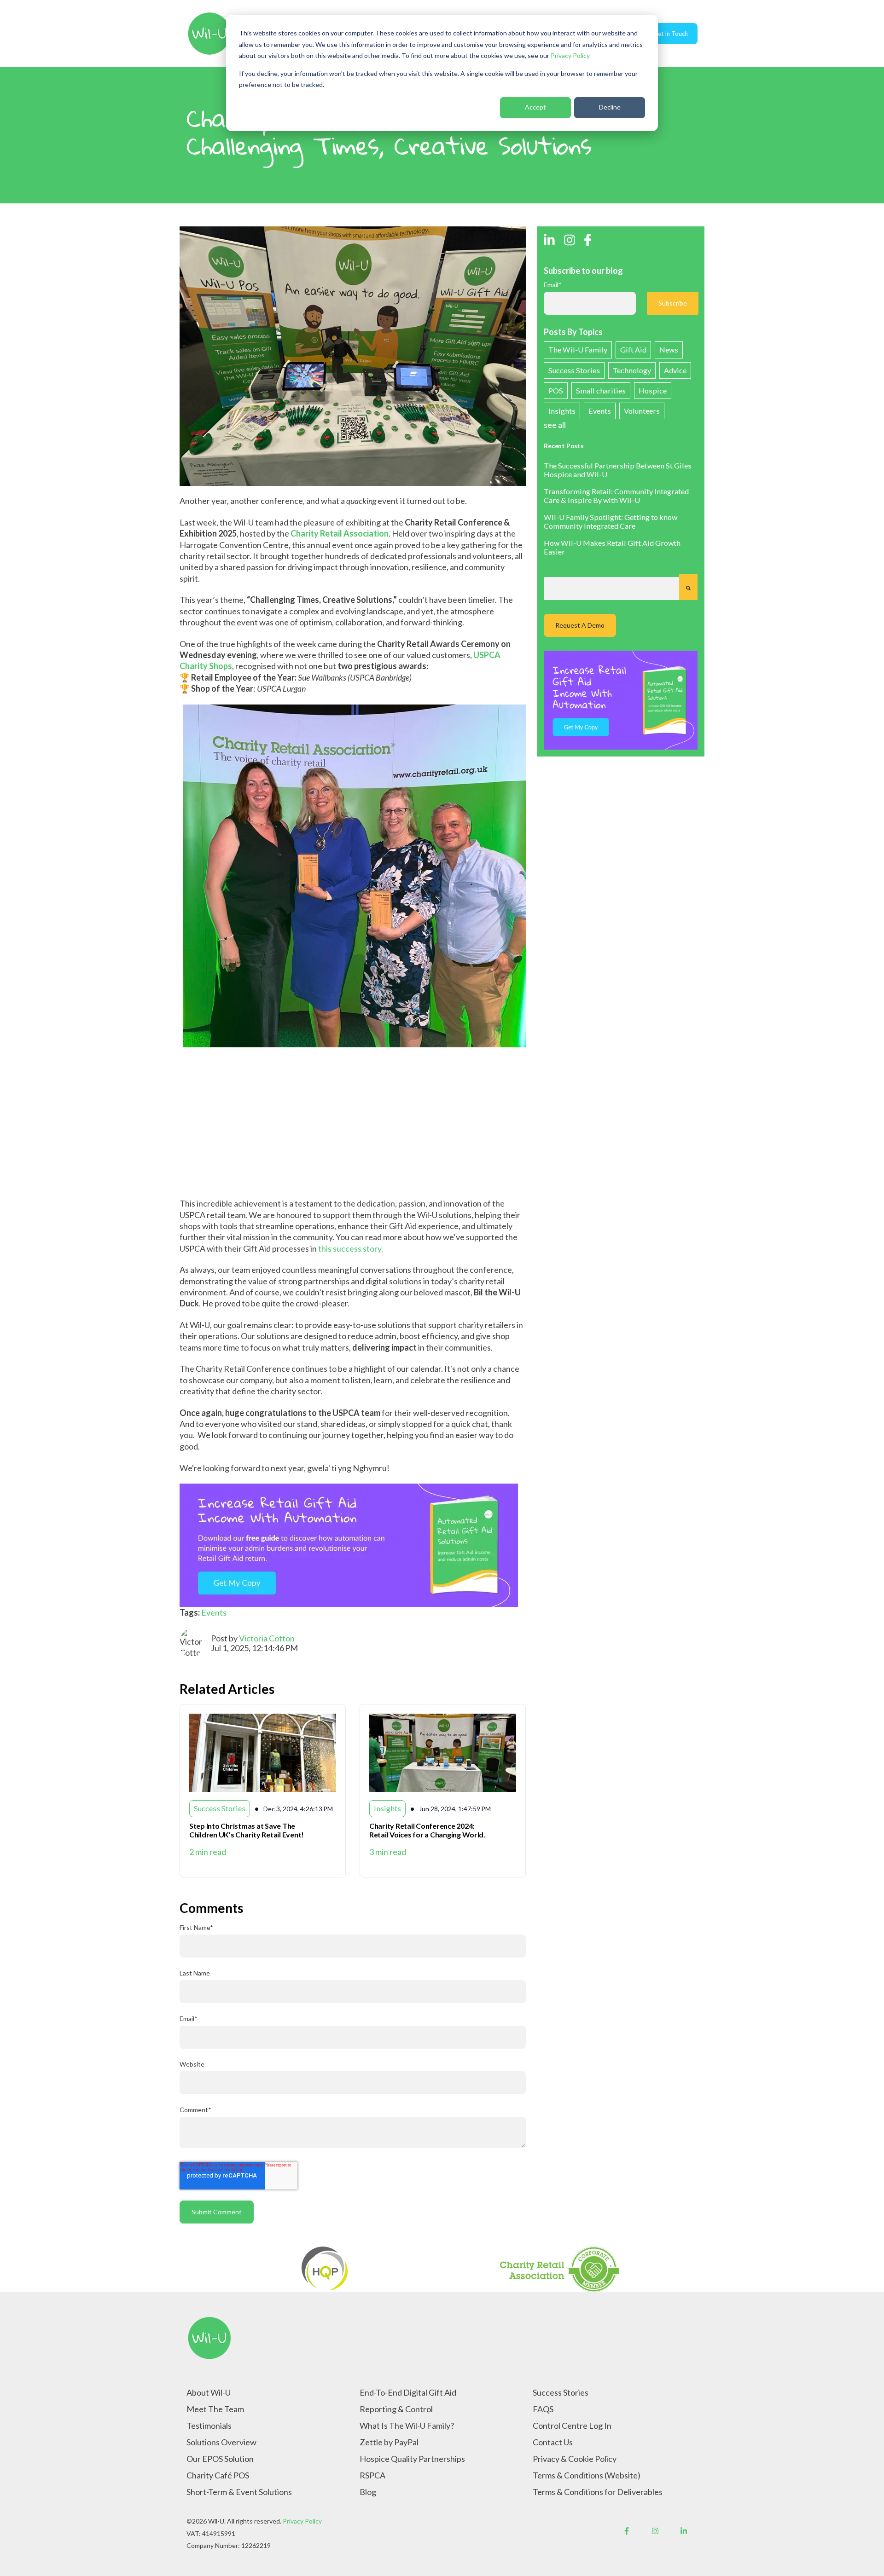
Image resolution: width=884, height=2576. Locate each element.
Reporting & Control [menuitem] (396, 2409)
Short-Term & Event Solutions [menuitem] (239, 2492)
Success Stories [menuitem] (561, 2392)
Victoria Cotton (267, 1638)
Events (214, 1612)
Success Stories (574, 370)
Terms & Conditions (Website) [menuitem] (587, 2475)
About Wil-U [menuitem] (209, 2392)
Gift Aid (633, 349)
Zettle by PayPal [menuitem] (389, 2442)
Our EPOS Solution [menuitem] (220, 2459)
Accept (535, 107)
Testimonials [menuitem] (209, 2426)
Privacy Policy (570, 55)
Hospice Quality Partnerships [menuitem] (412, 2459)
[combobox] (611, 589)
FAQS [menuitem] (543, 2409)
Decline (610, 107)
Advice (675, 370)
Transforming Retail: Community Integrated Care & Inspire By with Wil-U (616, 496)
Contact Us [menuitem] (553, 2442)
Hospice (653, 390)
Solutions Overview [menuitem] (221, 2442)
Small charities (601, 390)
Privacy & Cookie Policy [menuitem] (575, 2459)
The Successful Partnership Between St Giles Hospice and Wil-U (618, 470)
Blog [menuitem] (368, 2492)
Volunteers (642, 411)
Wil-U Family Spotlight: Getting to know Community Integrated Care (611, 521)
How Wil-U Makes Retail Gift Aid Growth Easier (612, 547)
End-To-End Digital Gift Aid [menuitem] (408, 2392)
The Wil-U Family (578, 349)
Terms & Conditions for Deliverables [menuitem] (598, 2492)
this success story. (351, 1248)
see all (555, 425)
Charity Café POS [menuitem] (218, 2475)
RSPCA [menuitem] (372, 2475)
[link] (209, 33)
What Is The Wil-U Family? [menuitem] (407, 2426)
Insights (562, 411)
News (669, 349)
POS (556, 390)
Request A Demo (580, 625)
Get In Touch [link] (671, 34)
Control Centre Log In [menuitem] (572, 2426)
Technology (632, 370)
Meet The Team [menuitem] (215, 2409)
